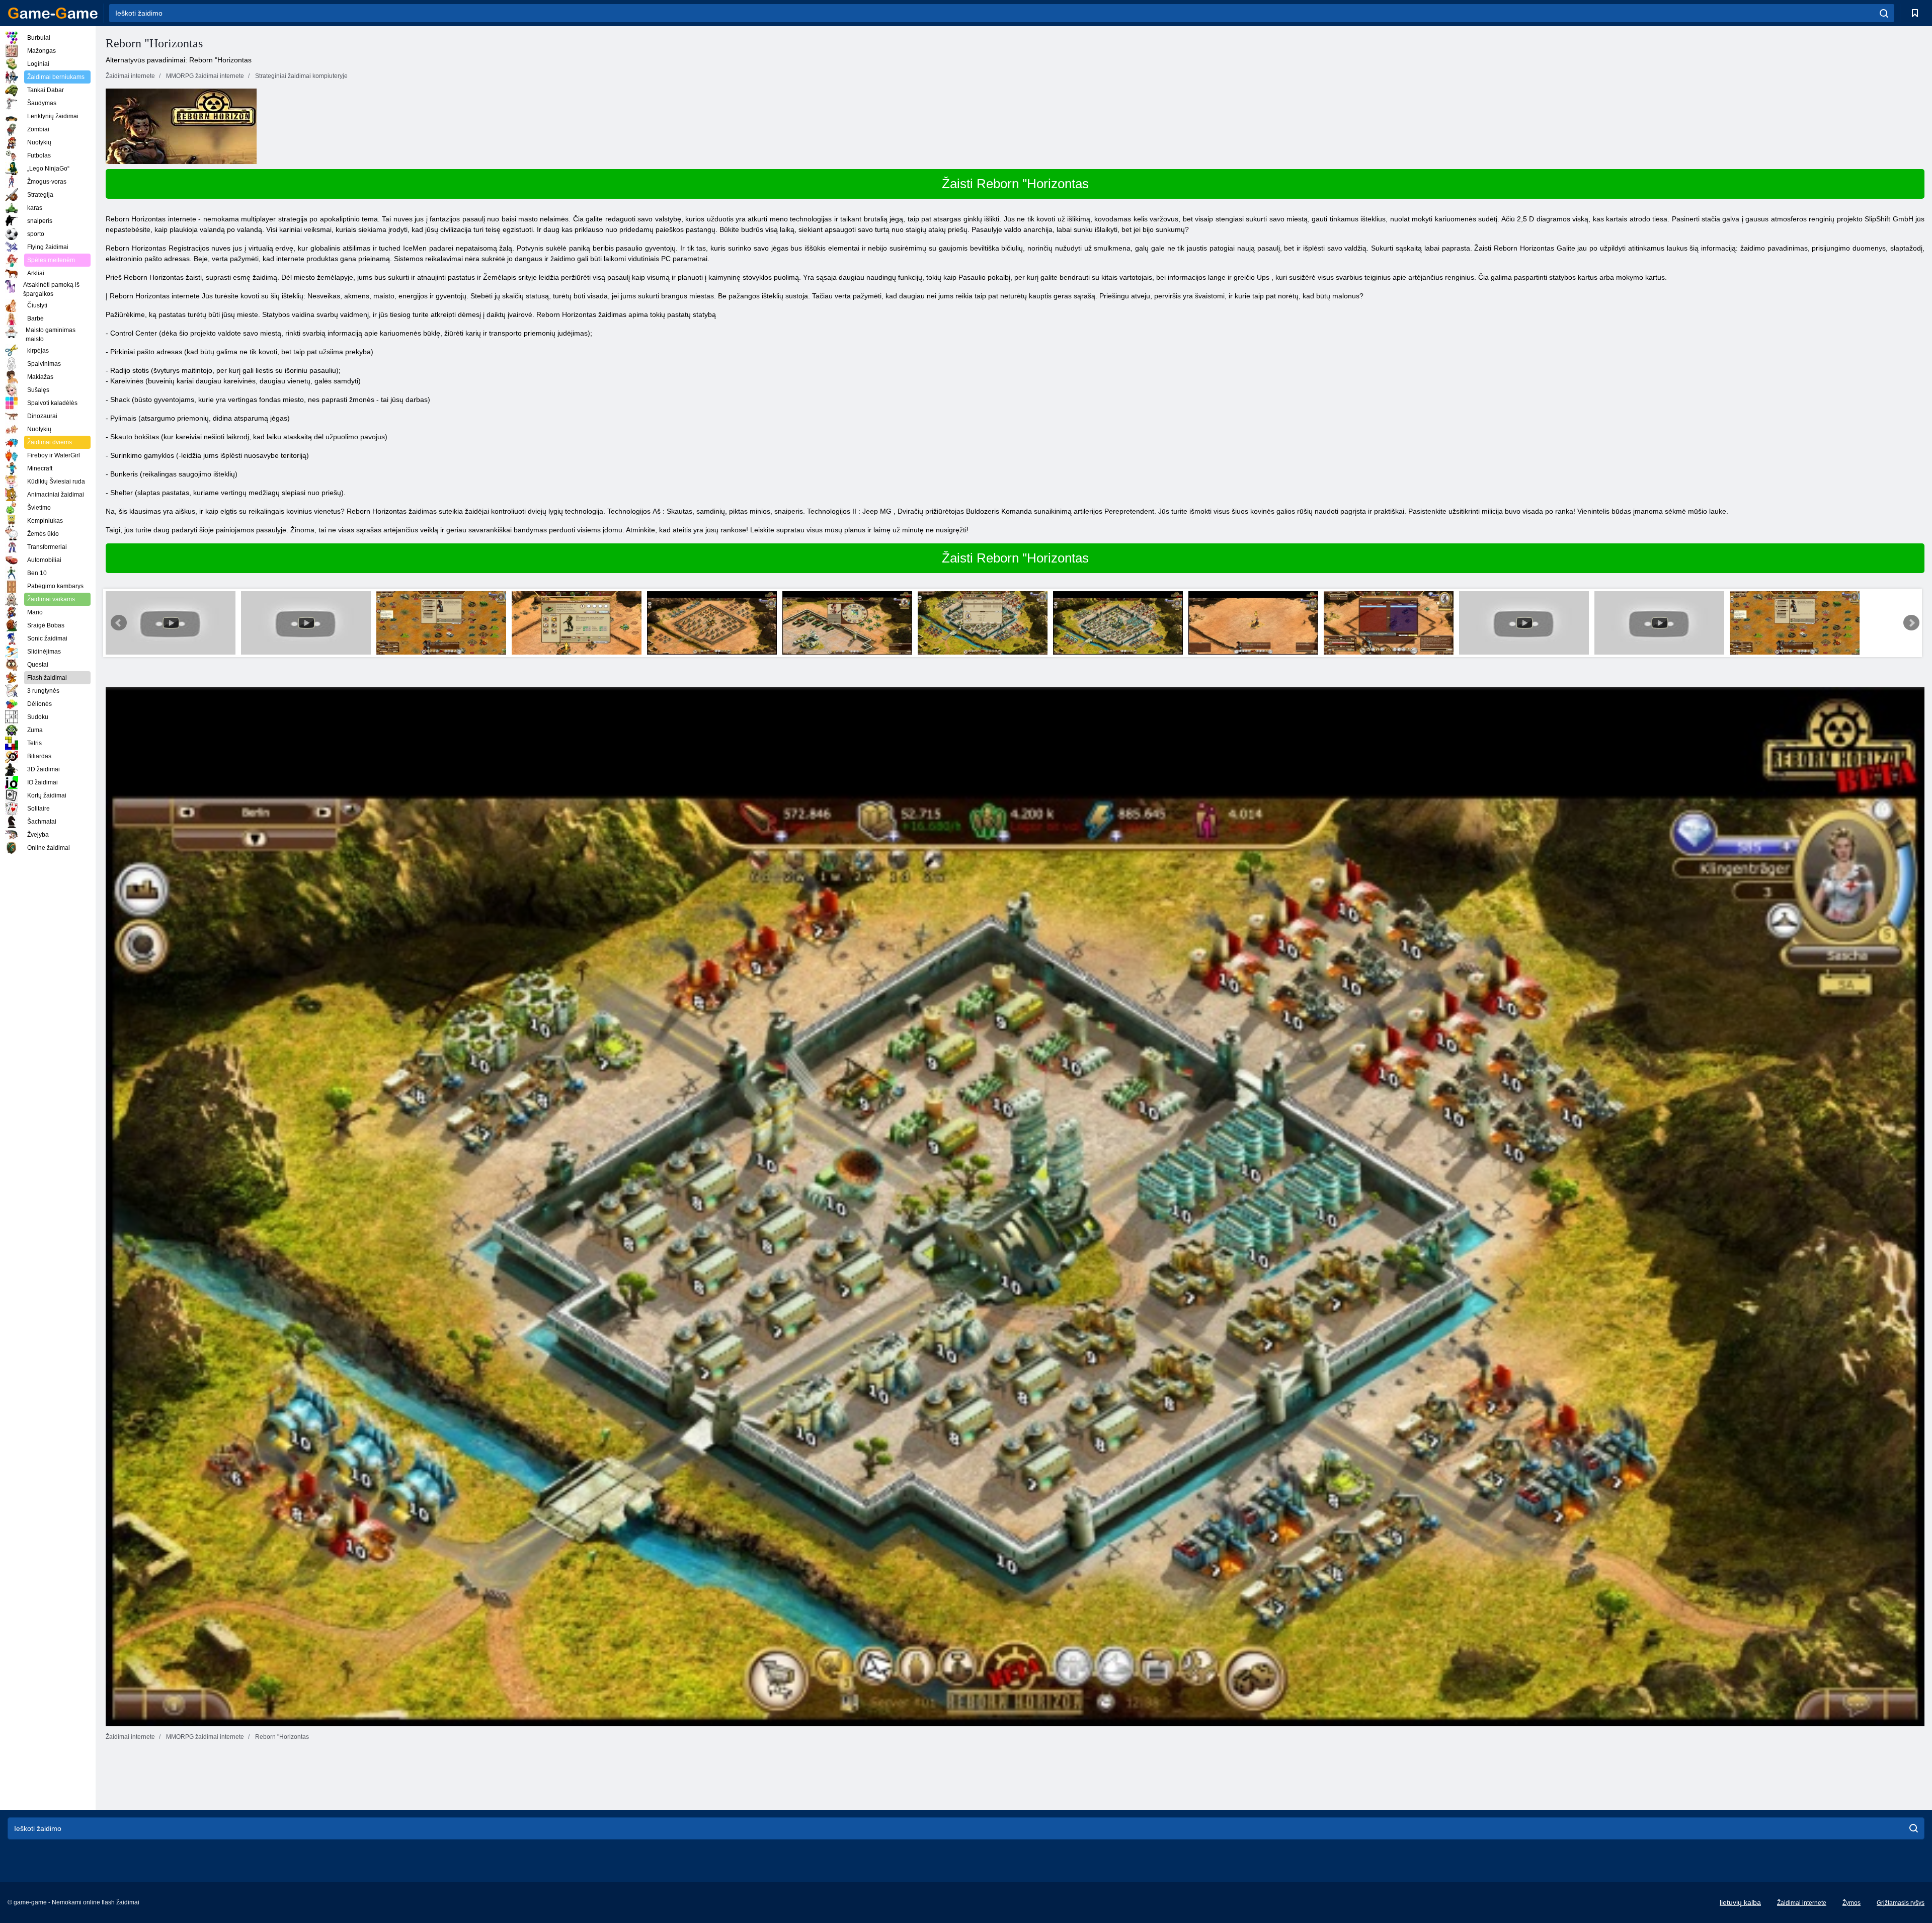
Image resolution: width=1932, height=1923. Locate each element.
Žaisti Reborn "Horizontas (1015, 184)
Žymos (1852, 1903)
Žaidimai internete (1802, 1903)
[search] (1884, 13)
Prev (119, 623)
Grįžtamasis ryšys (1901, 1903)
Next (1911, 623)
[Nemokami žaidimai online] (53, 13)
